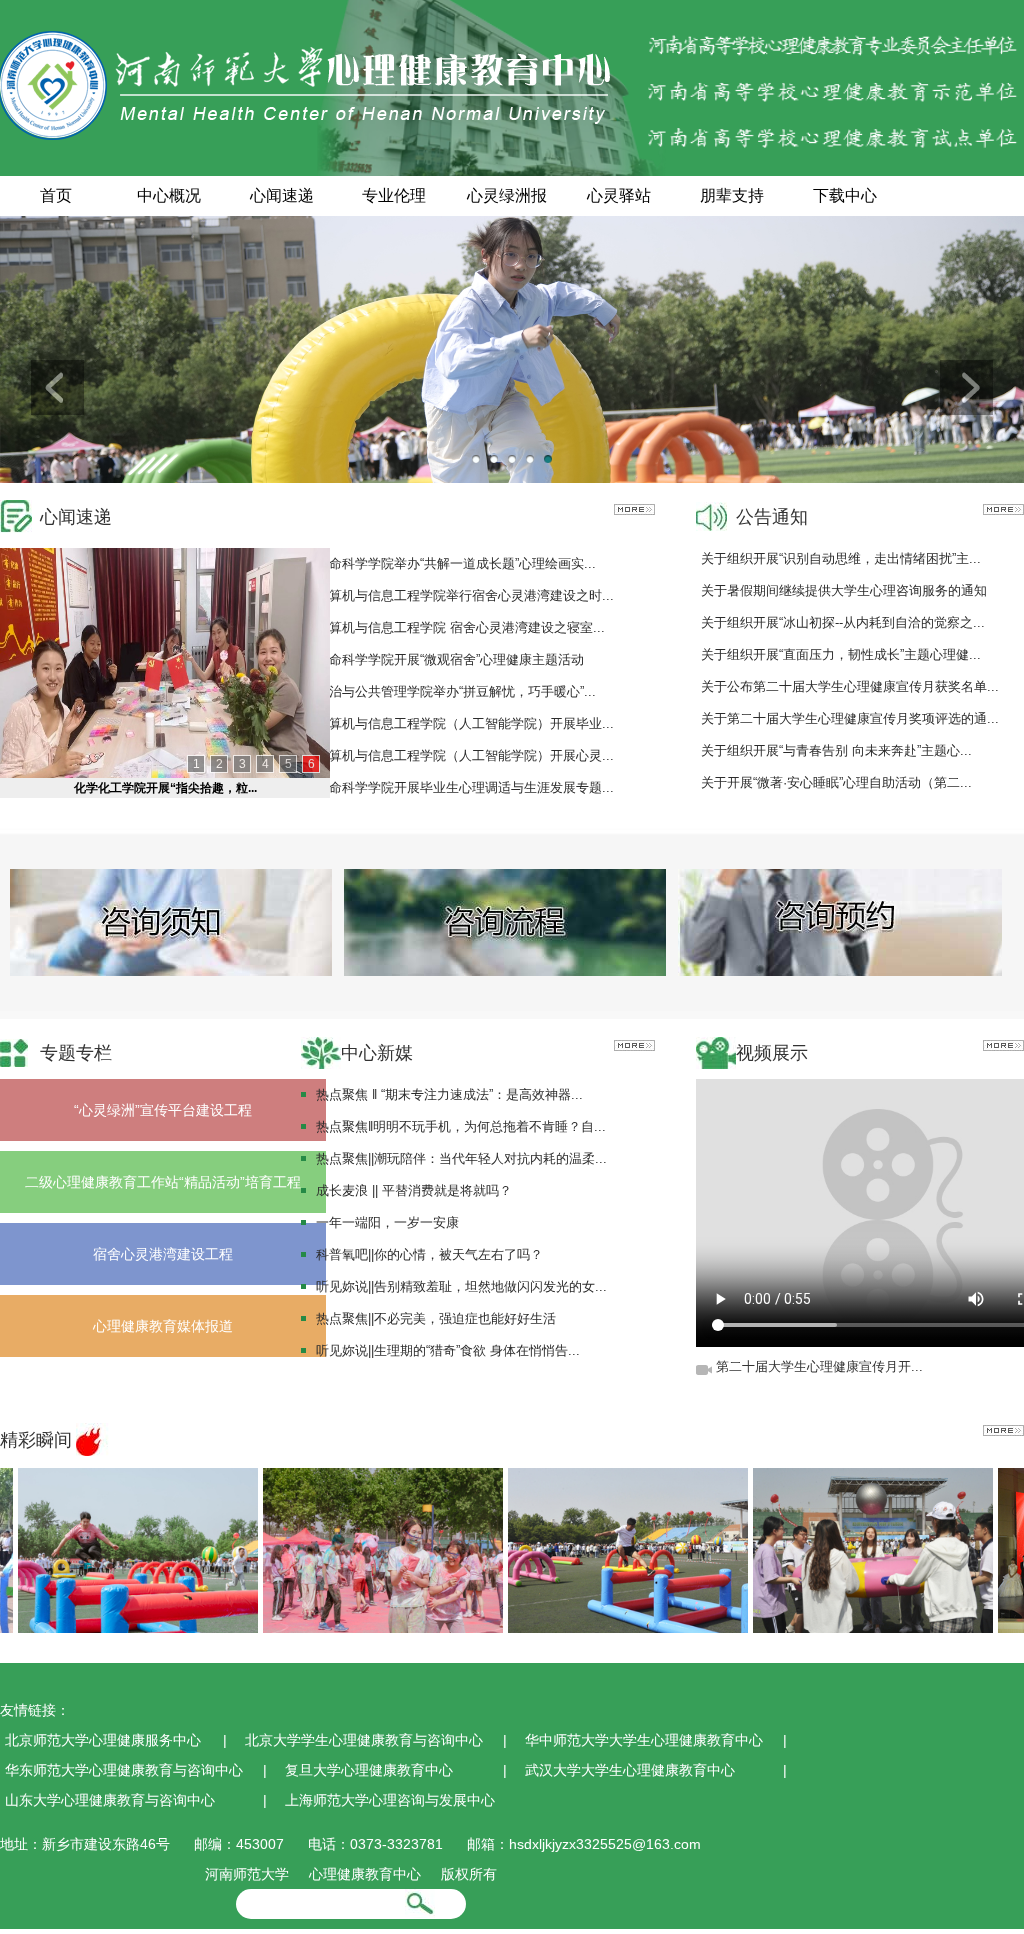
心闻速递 (282, 195)
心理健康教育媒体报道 (163, 1326)
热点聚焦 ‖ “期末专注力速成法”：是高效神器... (449, 1094)
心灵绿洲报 (507, 195)
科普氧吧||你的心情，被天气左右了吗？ (429, 1254)
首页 (56, 195)
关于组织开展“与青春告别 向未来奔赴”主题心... (836, 750)
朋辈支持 (732, 195)
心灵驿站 (619, 195)
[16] (603, 1549)
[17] (358, 1549)
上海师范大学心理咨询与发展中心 (390, 1800)
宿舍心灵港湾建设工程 (163, 1254)
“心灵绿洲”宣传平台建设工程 (163, 1110)
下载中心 (845, 195)
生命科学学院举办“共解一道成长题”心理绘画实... (456, 563)
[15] (848, 1549)
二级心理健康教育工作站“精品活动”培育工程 (163, 1182)
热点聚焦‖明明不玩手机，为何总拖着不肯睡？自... (461, 1126)
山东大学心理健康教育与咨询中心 (110, 1800)
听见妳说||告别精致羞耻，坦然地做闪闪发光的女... (461, 1286)
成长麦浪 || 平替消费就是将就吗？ (414, 1190)
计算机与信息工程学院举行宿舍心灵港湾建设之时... (465, 595)
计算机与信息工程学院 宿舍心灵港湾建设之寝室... (460, 627)
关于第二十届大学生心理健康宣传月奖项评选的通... (850, 718)
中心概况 (169, 195)
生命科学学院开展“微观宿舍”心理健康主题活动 (450, 659)
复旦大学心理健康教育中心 (369, 1770)
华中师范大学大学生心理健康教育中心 (644, 1740)
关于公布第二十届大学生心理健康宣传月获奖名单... (850, 686)
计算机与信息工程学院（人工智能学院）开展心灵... (465, 755)
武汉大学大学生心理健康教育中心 (630, 1770)
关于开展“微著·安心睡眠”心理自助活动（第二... (836, 782)
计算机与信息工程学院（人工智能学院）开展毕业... (465, 723)
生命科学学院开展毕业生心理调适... (165, 788)
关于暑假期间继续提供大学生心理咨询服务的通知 (844, 590)
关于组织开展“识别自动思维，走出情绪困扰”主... (841, 558)
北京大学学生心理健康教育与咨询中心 (364, 1740)
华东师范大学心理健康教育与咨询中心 (124, 1770)
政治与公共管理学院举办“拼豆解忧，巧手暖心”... (456, 691)
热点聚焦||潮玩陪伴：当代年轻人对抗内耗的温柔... (461, 1158)
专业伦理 (394, 195)
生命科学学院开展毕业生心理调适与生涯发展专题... (465, 787)
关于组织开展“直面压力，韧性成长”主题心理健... (841, 654)
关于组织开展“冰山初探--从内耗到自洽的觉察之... (843, 622)
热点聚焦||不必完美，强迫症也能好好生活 (436, 1318)
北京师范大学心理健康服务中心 (103, 1740)
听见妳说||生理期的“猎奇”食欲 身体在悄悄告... (448, 1350)
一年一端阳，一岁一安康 (387, 1222)
